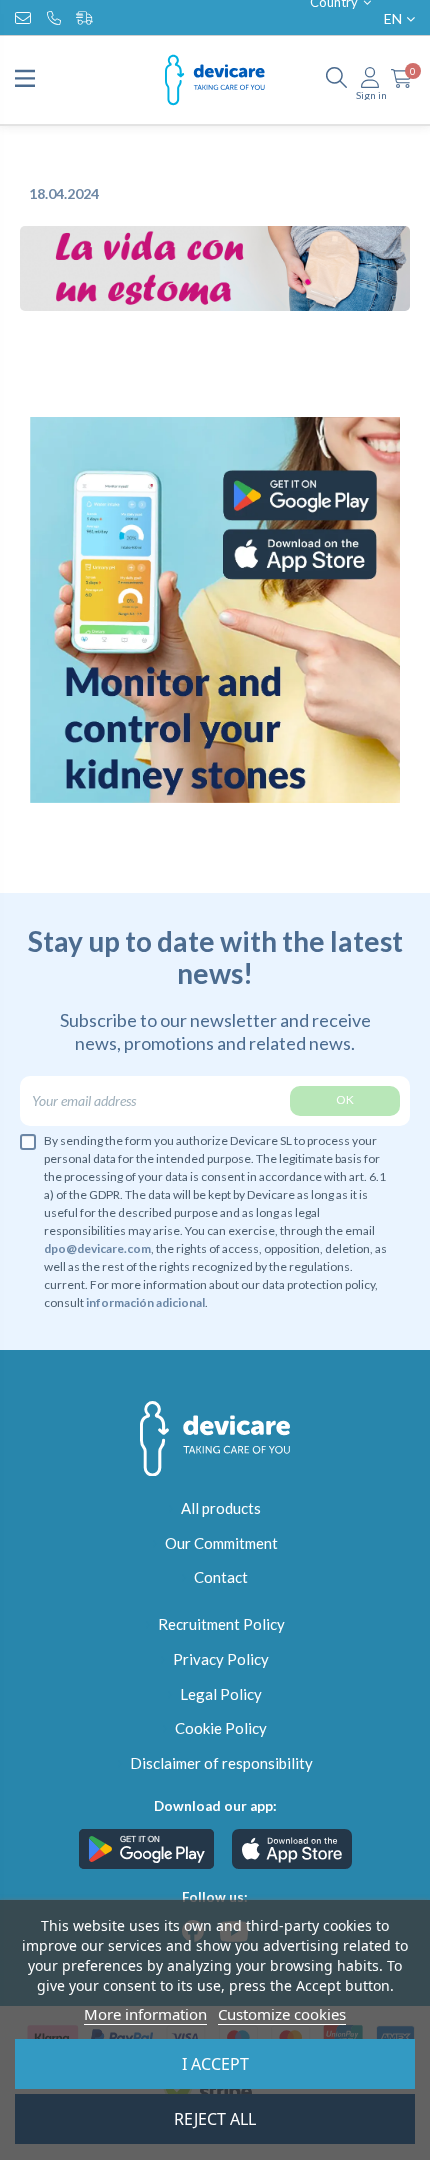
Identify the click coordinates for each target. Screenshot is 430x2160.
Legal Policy (221, 1694)
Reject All (215, 2119)
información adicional (145, 1302)
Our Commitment (221, 1543)
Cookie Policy (221, 1728)
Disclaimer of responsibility (221, 1763)
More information (145, 2014)
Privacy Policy (221, 1659)
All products (221, 1508)
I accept (215, 2064)
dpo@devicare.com (97, 1248)
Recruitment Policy (221, 1624)
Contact (221, 1577)
